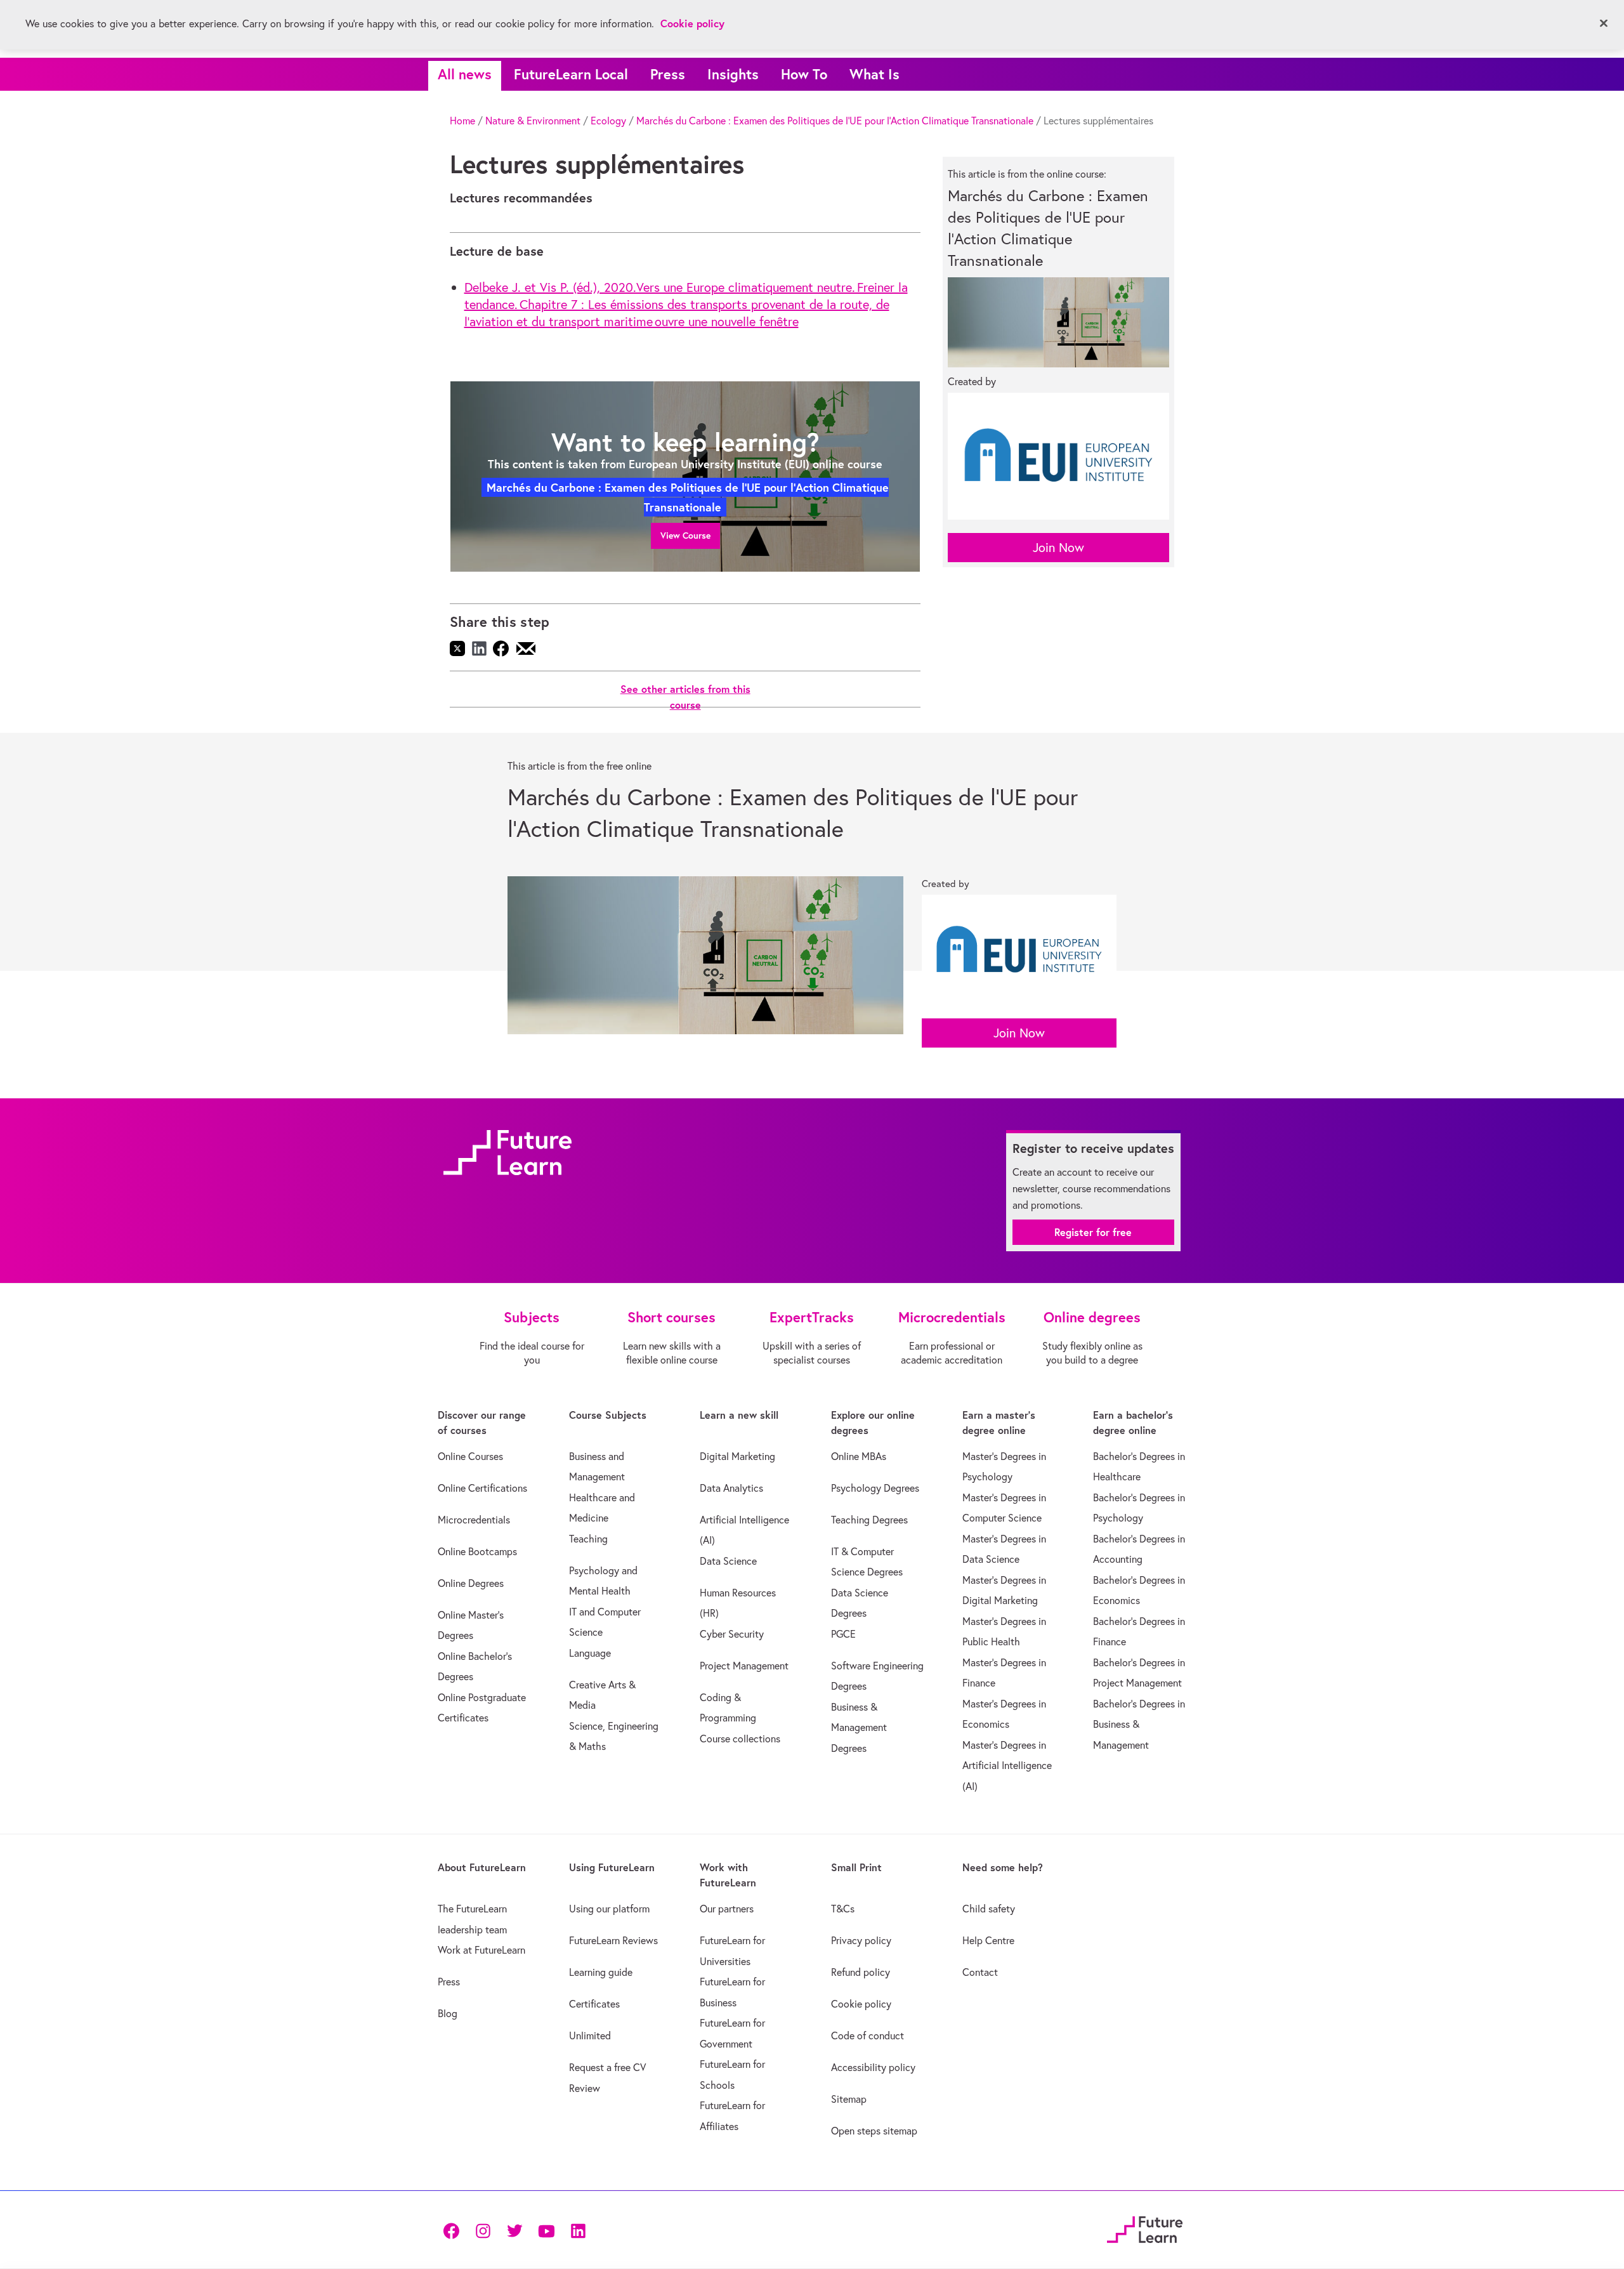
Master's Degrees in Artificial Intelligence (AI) (1007, 1766)
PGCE (843, 1634)
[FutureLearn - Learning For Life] (1145, 2228)
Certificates (594, 2004)
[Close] (1604, 23)
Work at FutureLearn (481, 1950)
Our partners (727, 1909)
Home (462, 121)
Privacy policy (861, 1940)
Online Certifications (482, 1488)
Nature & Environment (533, 121)
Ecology (608, 121)
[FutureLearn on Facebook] (454, 2230)
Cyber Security (732, 1634)
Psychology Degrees (875, 1488)
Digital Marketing (737, 1456)
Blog (448, 2013)
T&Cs (843, 1909)
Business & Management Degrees (859, 1727)
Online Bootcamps (477, 1551)
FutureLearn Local (571, 74)
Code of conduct (868, 2036)
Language (590, 1653)
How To (804, 74)
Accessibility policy (873, 2067)
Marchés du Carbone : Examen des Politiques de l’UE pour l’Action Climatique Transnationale (835, 121)
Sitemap (849, 2099)
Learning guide (601, 1972)
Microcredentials (474, 1520)
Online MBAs (859, 1456)
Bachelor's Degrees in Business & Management (1139, 1724)
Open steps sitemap (874, 2131)
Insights (733, 74)
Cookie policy (861, 2004)
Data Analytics (731, 1488)
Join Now (1058, 547)
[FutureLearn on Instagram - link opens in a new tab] (483, 2230)
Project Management (744, 1666)
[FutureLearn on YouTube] (546, 2230)
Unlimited (590, 2036)
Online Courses (470, 1456)
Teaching (588, 1539)
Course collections (740, 1739)
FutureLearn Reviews (613, 1940)
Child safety (989, 1909)
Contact (980, 1972)
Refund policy (861, 1972)
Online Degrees (471, 1583)
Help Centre (988, 1940)
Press (668, 74)
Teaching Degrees (869, 1520)
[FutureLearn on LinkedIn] (578, 2230)
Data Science (728, 1561)
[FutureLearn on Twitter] (514, 2230)
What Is (874, 74)
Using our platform (609, 1909)
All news (465, 74)
